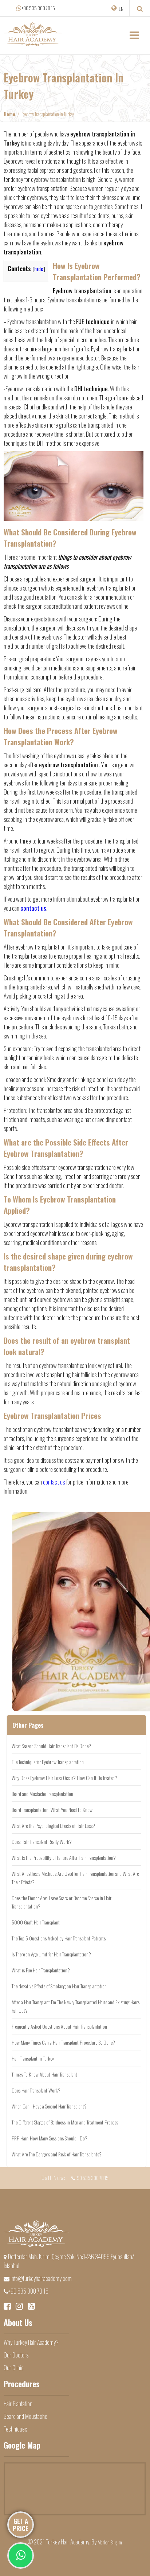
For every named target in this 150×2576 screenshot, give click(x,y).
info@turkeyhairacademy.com (41, 2278)
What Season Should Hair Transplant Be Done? (51, 1746)
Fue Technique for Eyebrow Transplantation (48, 1762)
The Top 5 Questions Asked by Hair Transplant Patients (59, 1938)
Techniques (15, 2429)
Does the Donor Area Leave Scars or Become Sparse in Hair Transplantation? (62, 1902)
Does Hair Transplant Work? (36, 2090)
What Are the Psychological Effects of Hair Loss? (53, 1826)
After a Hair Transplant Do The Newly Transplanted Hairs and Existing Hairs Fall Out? (76, 2006)
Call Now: (75, 2177)
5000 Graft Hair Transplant (36, 1922)
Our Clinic (14, 2368)
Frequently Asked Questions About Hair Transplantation (59, 2026)
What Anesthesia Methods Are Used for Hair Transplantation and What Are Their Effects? (75, 1878)
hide (39, 269)
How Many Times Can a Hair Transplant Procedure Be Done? (63, 2042)
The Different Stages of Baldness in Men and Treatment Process (65, 2122)
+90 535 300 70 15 (38, 8)
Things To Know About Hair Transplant (44, 2074)
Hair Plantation (18, 2404)
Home (9, 114)
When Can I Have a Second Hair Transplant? (49, 2106)
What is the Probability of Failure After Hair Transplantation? (64, 1858)
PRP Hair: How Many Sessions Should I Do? (50, 2138)
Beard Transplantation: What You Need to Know (52, 1810)
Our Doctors (16, 2355)
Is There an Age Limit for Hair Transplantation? (51, 1954)
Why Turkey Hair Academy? (31, 2342)
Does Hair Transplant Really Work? (42, 1842)
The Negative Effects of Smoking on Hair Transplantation (59, 1986)
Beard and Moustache (25, 2416)
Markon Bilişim (110, 2542)
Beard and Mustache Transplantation (42, 1794)
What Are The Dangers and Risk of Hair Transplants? (57, 2154)
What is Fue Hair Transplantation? (41, 1970)
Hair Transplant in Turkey (33, 2058)
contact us (54, 1482)
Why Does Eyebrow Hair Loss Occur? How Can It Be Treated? (64, 1778)
